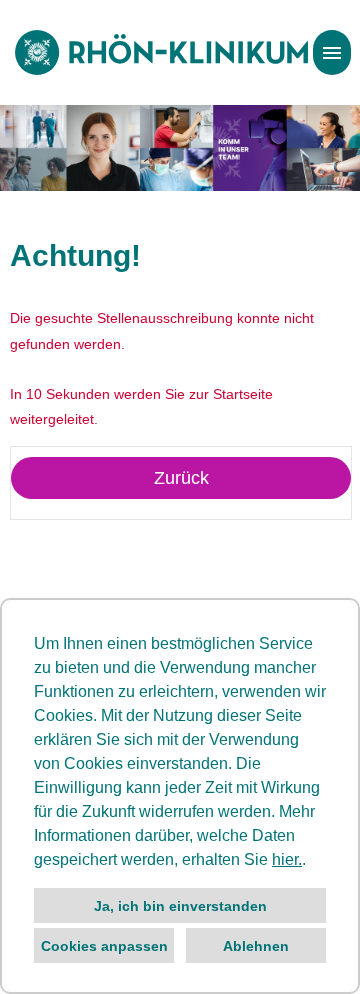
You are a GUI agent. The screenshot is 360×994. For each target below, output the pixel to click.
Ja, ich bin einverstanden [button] (180, 906)
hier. (287, 859)
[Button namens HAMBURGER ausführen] (332, 52)
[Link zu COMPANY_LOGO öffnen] (161, 52)
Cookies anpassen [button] (104, 946)
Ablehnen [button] (256, 946)
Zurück (181, 478)
